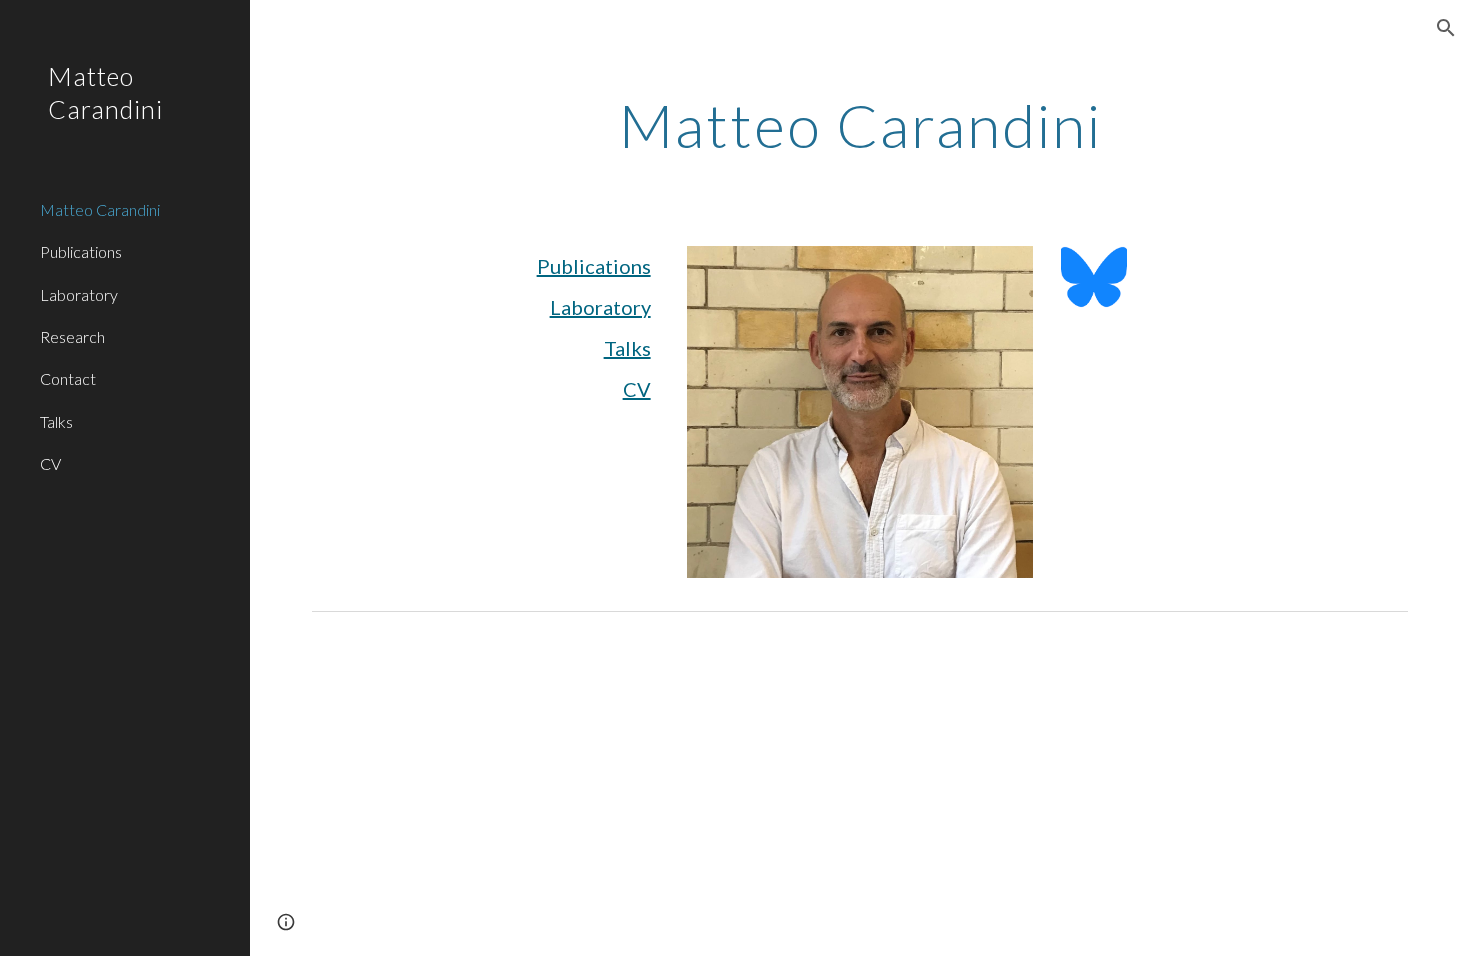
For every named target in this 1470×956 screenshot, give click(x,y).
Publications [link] (81, 251)
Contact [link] (68, 378)
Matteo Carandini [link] (100, 209)
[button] (1446, 28)
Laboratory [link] (79, 294)
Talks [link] (56, 421)
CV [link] (50, 463)
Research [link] (72, 336)
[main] (860, 125)
